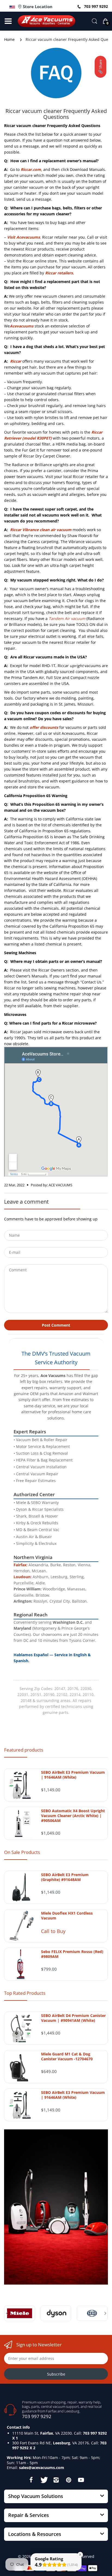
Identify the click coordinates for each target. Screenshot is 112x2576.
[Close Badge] (80, 2555)
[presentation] (7, 2313)
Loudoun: (23, 1577)
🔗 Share (100, 67)
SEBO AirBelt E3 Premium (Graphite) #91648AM (65, 1877)
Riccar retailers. (60, 273)
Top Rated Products (25, 1993)
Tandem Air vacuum (67, 618)
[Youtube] (81, 2480)
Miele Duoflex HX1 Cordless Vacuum (67, 1916)
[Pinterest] (69, 2480)
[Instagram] (56, 2480)
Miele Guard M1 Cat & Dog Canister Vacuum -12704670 (67, 2057)
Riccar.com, (31, 169)
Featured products (24, 1750)
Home (9, 39)
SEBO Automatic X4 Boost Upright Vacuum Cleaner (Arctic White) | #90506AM (73, 1816)
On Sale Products (22, 1852)
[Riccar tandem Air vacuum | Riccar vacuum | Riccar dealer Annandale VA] (48, 618)
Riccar (16, 361)
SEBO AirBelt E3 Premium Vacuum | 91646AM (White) (73, 1775)
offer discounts (44, 727)
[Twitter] (43, 2480)
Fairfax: (21, 1565)
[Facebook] (31, 2480)
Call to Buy (53, 1931)
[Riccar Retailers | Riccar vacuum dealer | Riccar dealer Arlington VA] (45, 273)
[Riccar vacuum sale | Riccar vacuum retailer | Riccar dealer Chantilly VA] (59, 727)
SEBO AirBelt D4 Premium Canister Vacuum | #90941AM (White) (73, 2018)
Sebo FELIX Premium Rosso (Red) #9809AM (72, 1954)
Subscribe (56, 2374)
